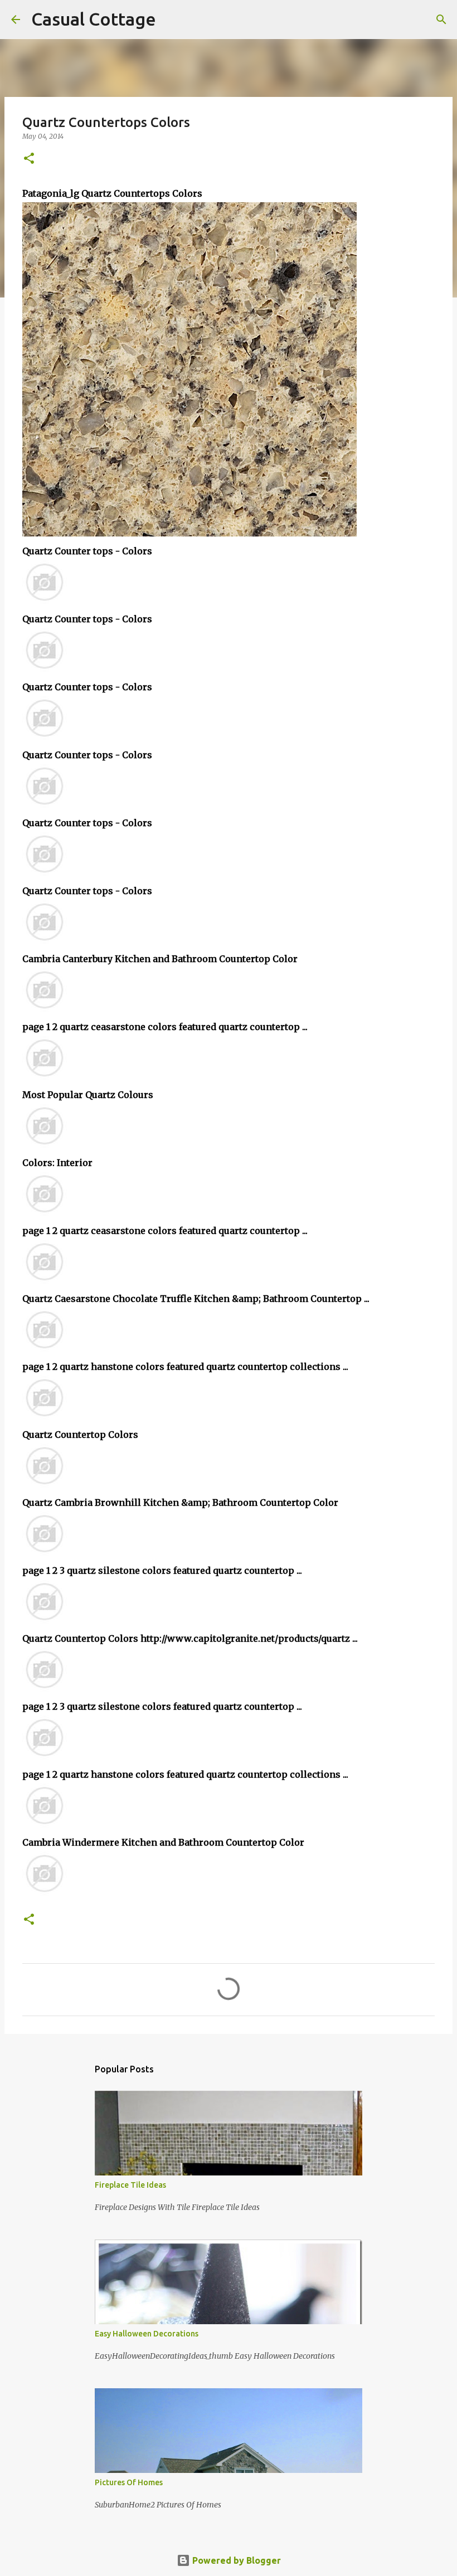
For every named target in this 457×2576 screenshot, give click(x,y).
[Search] (172, 19)
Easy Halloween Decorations (147, 2334)
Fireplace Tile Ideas (130, 2185)
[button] (29, 159)
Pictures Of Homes (129, 2482)
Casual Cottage (94, 19)
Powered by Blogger (235, 2560)
